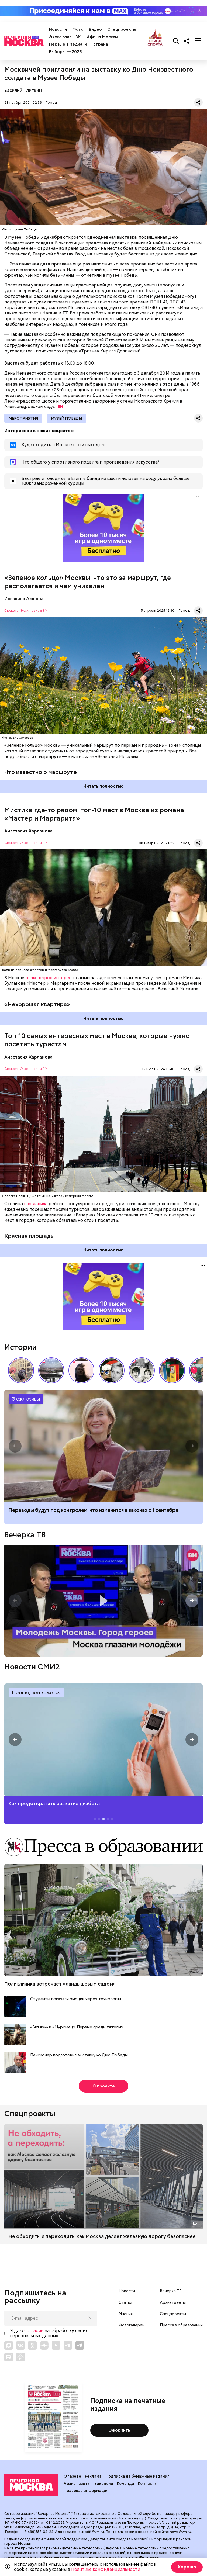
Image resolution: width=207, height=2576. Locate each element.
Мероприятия (23, 418)
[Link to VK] (20, 2345)
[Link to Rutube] (9, 2357)
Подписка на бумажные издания (137, 2476)
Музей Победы (66, 418)
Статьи (125, 2302)
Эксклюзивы (26, 1399)
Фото (78, 29)
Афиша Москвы (102, 37)
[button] (194, 1370)
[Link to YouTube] (56, 2345)
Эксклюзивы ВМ (65, 37)
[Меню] (198, 41)
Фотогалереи (132, 2325)
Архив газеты (173, 2302)
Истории (20, 1347)
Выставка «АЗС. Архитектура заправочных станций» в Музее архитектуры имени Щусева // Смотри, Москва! (172, 1370)
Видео (95, 29)
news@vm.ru (180, 2532)
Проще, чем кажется (36, 1692)
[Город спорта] (155, 41)
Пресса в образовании (181, 2325)
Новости (58, 29)
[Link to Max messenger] (9, 2345)
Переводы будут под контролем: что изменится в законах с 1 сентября (93, 1510)
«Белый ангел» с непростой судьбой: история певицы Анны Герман (81, 1370)
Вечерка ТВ (25, 1535)
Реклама (93, 2476)
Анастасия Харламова (28, 831)
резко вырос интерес (48, 978)
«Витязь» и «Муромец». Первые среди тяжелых (77, 2027)
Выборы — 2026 (65, 52)
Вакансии (104, 2484)
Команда (126, 2484)
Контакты (148, 2484)
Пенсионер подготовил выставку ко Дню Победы (79, 2055)
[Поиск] (176, 41)
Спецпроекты (122, 29)
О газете (72, 2476)
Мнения (126, 2314)
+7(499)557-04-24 (38, 2532)
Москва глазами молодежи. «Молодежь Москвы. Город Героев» (103, 1601)
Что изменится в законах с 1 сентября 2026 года (103, 1446)
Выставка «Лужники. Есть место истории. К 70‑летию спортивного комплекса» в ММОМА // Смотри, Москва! (21, 1370)
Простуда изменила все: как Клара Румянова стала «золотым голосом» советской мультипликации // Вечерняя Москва (112, 1370)
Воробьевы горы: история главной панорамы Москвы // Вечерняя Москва (51, 1370)
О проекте (104, 2086)
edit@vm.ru (94, 2532)
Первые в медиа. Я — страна (79, 44)
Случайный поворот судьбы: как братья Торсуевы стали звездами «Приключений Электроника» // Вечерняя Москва (142, 1370)
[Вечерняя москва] (31, 2485)
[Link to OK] (32, 2345)
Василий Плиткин (23, 90)
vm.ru (9, 2527)
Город (51, 103)
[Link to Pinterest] (20, 2357)
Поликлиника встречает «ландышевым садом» (60, 1984)
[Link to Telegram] (68, 2345)
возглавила (36, 1204)
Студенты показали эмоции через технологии (76, 1999)
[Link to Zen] (44, 2345)
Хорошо (187, 2567)
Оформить (119, 2430)
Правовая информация (86, 2491)
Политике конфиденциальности (106, 2569)
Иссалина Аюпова (24, 599)
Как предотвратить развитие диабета (103, 1740)
